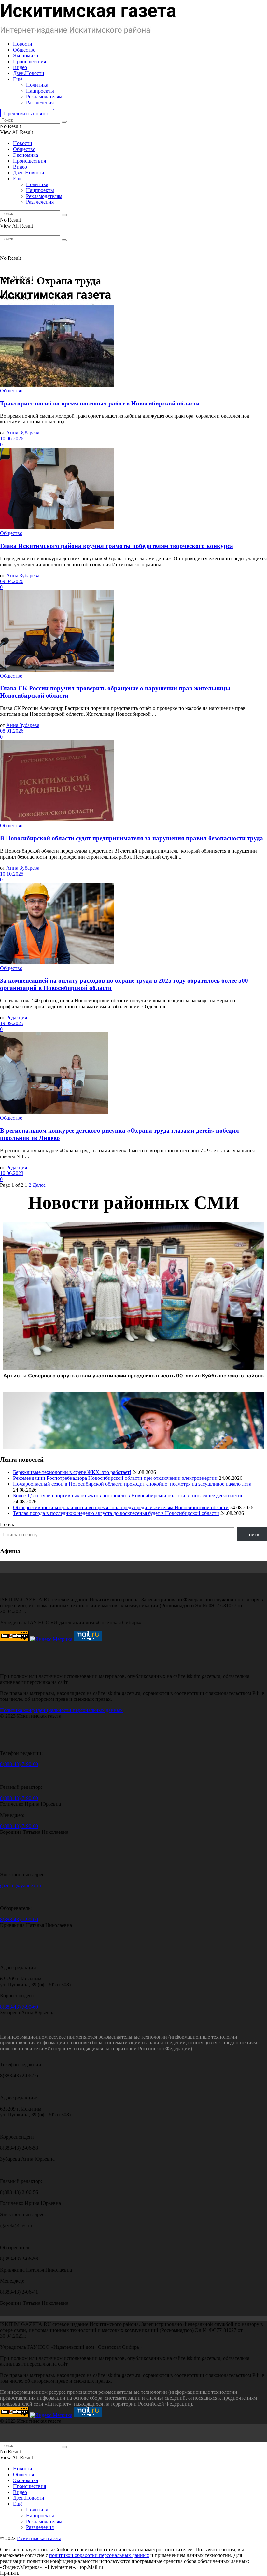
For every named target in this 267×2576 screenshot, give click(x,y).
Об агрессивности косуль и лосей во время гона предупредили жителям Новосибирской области (121, 1507)
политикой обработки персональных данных (99, 2555)
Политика (37, 85)
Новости (23, 44)
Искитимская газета (39, 2538)
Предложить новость (27, 114)
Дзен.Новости (29, 73)
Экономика (26, 56)
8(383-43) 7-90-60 (19, 1764)
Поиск (7, 1524)
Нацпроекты (40, 91)
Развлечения (40, 103)
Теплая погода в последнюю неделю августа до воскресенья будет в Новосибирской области (116, 1513)
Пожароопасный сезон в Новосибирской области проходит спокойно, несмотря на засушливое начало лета (132, 1484)
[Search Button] (64, 122)
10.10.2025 (12, 874)
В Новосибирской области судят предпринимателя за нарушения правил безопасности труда (132, 838)
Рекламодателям (44, 97)
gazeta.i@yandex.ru (21, 1885)
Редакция (17, 1017)
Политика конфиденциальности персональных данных (61, 1710)
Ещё (18, 79)
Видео (20, 67)
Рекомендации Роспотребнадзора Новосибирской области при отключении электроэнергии (115, 1478)
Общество (24, 50)
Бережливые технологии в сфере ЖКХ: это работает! (72, 1472)
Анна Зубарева (23, 433)
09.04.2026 (12, 581)
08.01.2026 (12, 731)
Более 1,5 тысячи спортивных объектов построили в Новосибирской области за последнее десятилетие (128, 1496)
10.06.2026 (12, 439)
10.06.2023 (12, 1173)
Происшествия (29, 61)
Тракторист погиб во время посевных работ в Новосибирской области (100, 403)
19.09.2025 (12, 1023)
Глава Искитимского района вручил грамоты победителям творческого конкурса (117, 546)
